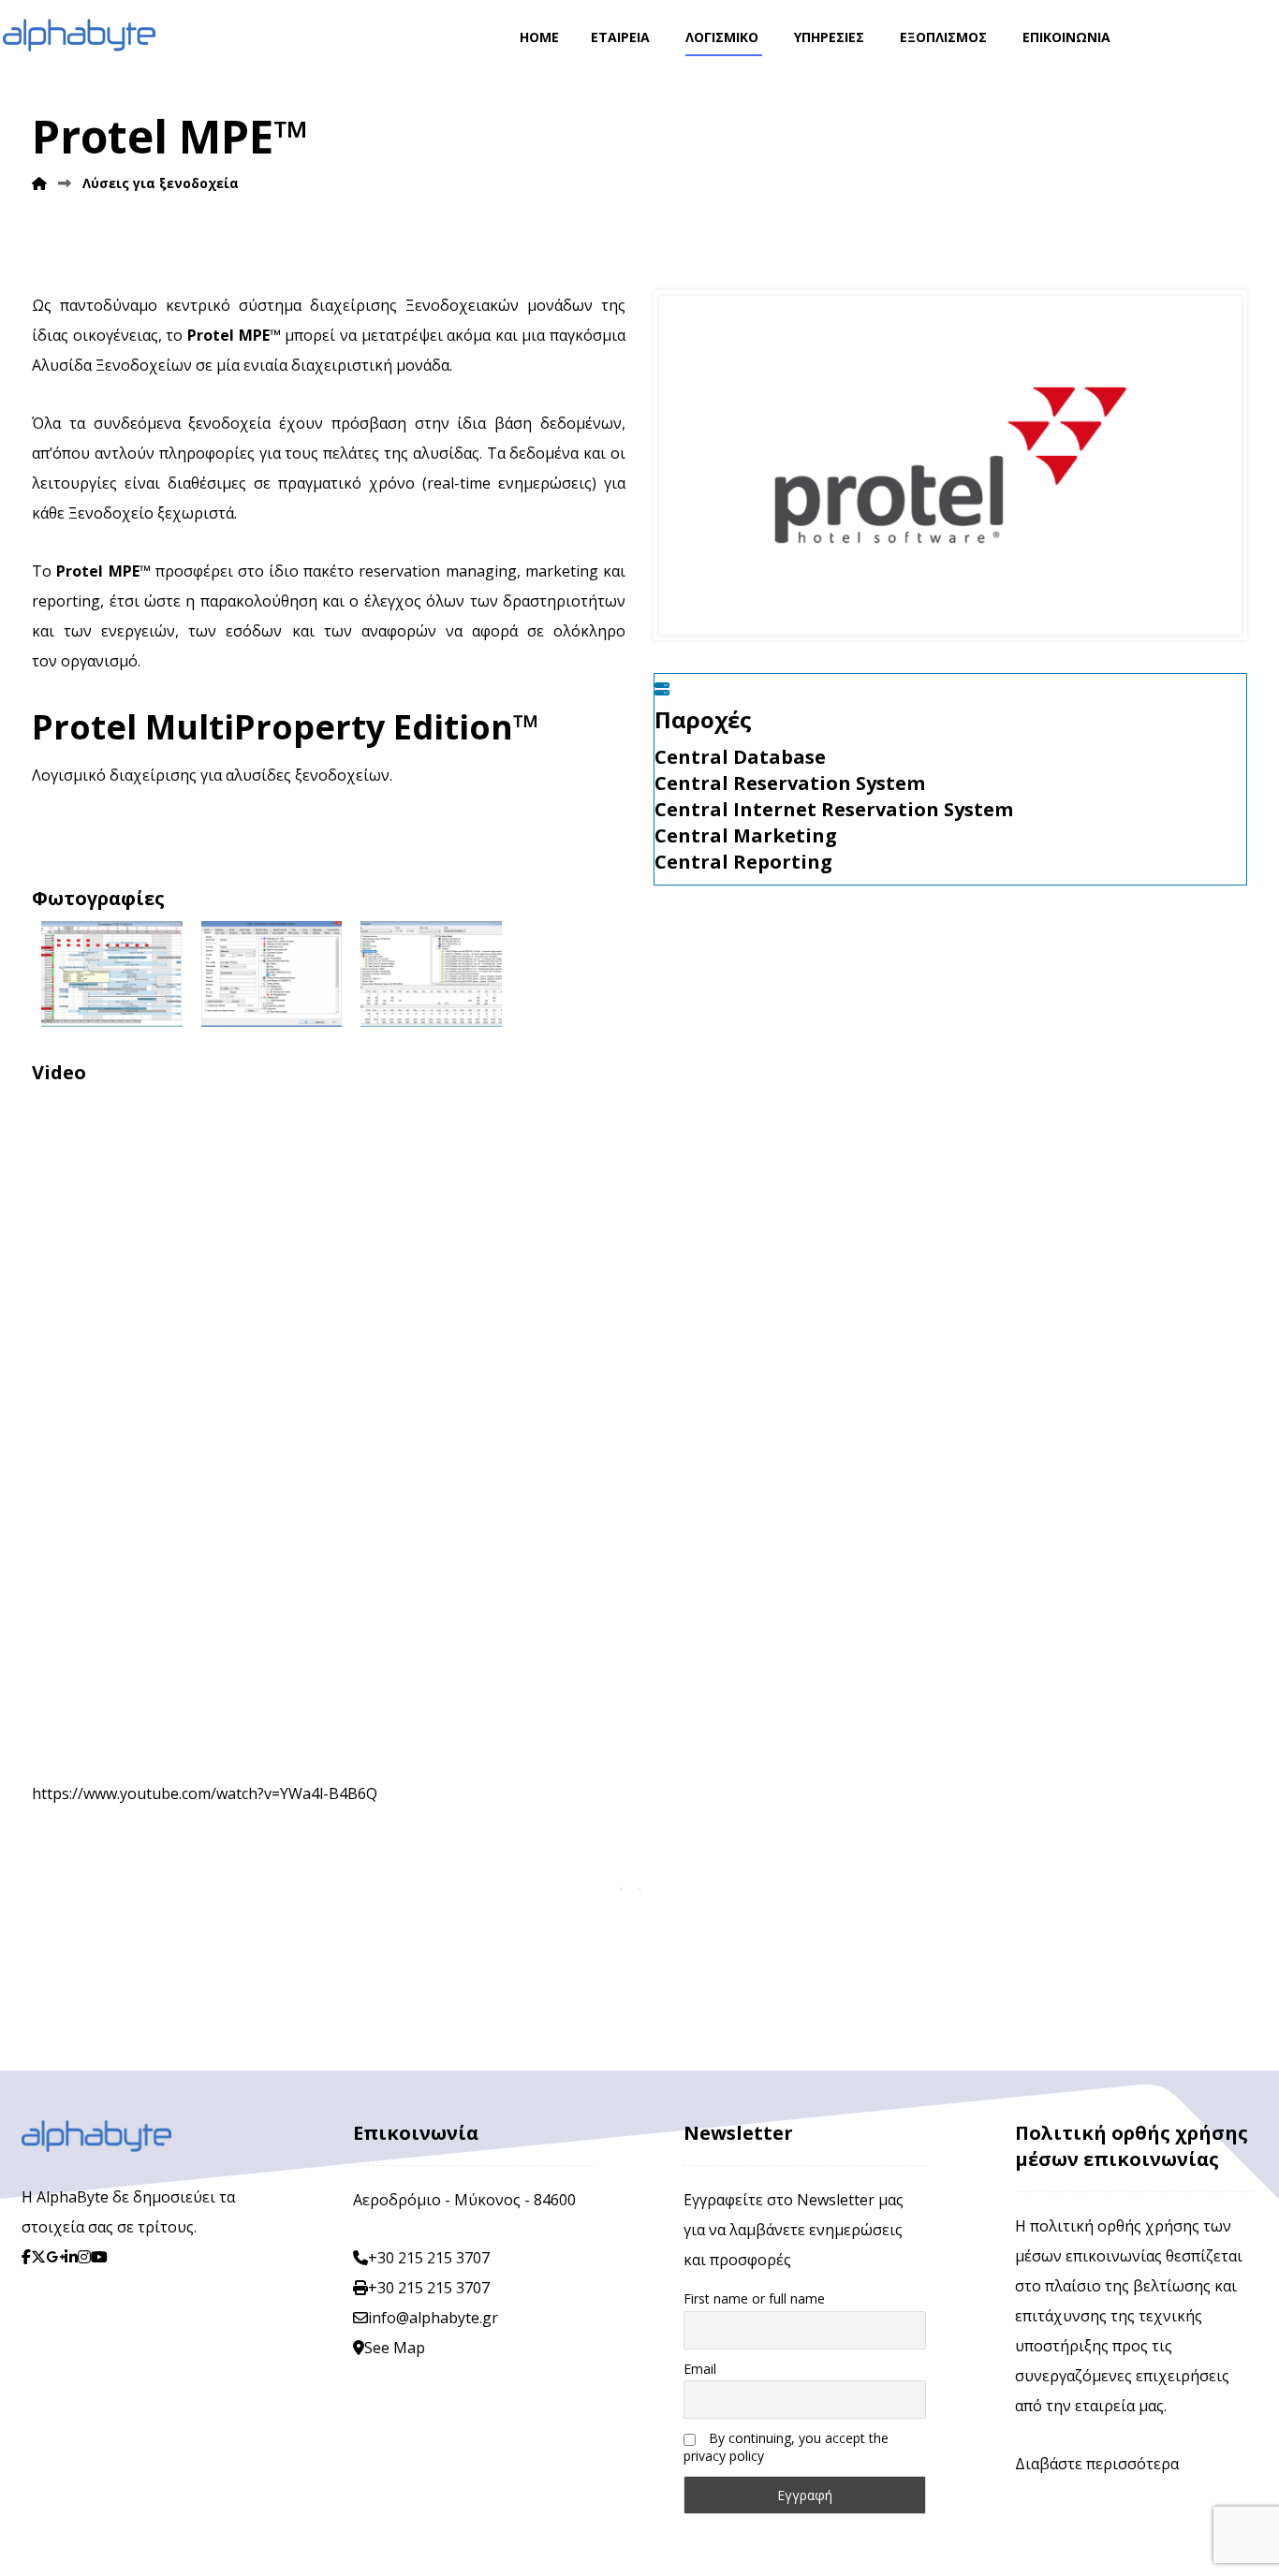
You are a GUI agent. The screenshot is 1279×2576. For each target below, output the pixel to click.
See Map (395, 2348)
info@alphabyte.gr (433, 2318)
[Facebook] (26, 2257)
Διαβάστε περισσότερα (1097, 2464)
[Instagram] (84, 2257)
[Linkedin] (71, 2257)
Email (700, 2369)
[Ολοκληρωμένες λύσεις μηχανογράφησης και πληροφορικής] (79, 35)
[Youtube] (99, 2257)
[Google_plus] (55, 2257)
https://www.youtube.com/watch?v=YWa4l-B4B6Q (205, 1793)
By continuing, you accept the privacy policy (786, 2447)
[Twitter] (38, 2257)
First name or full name (754, 2298)
